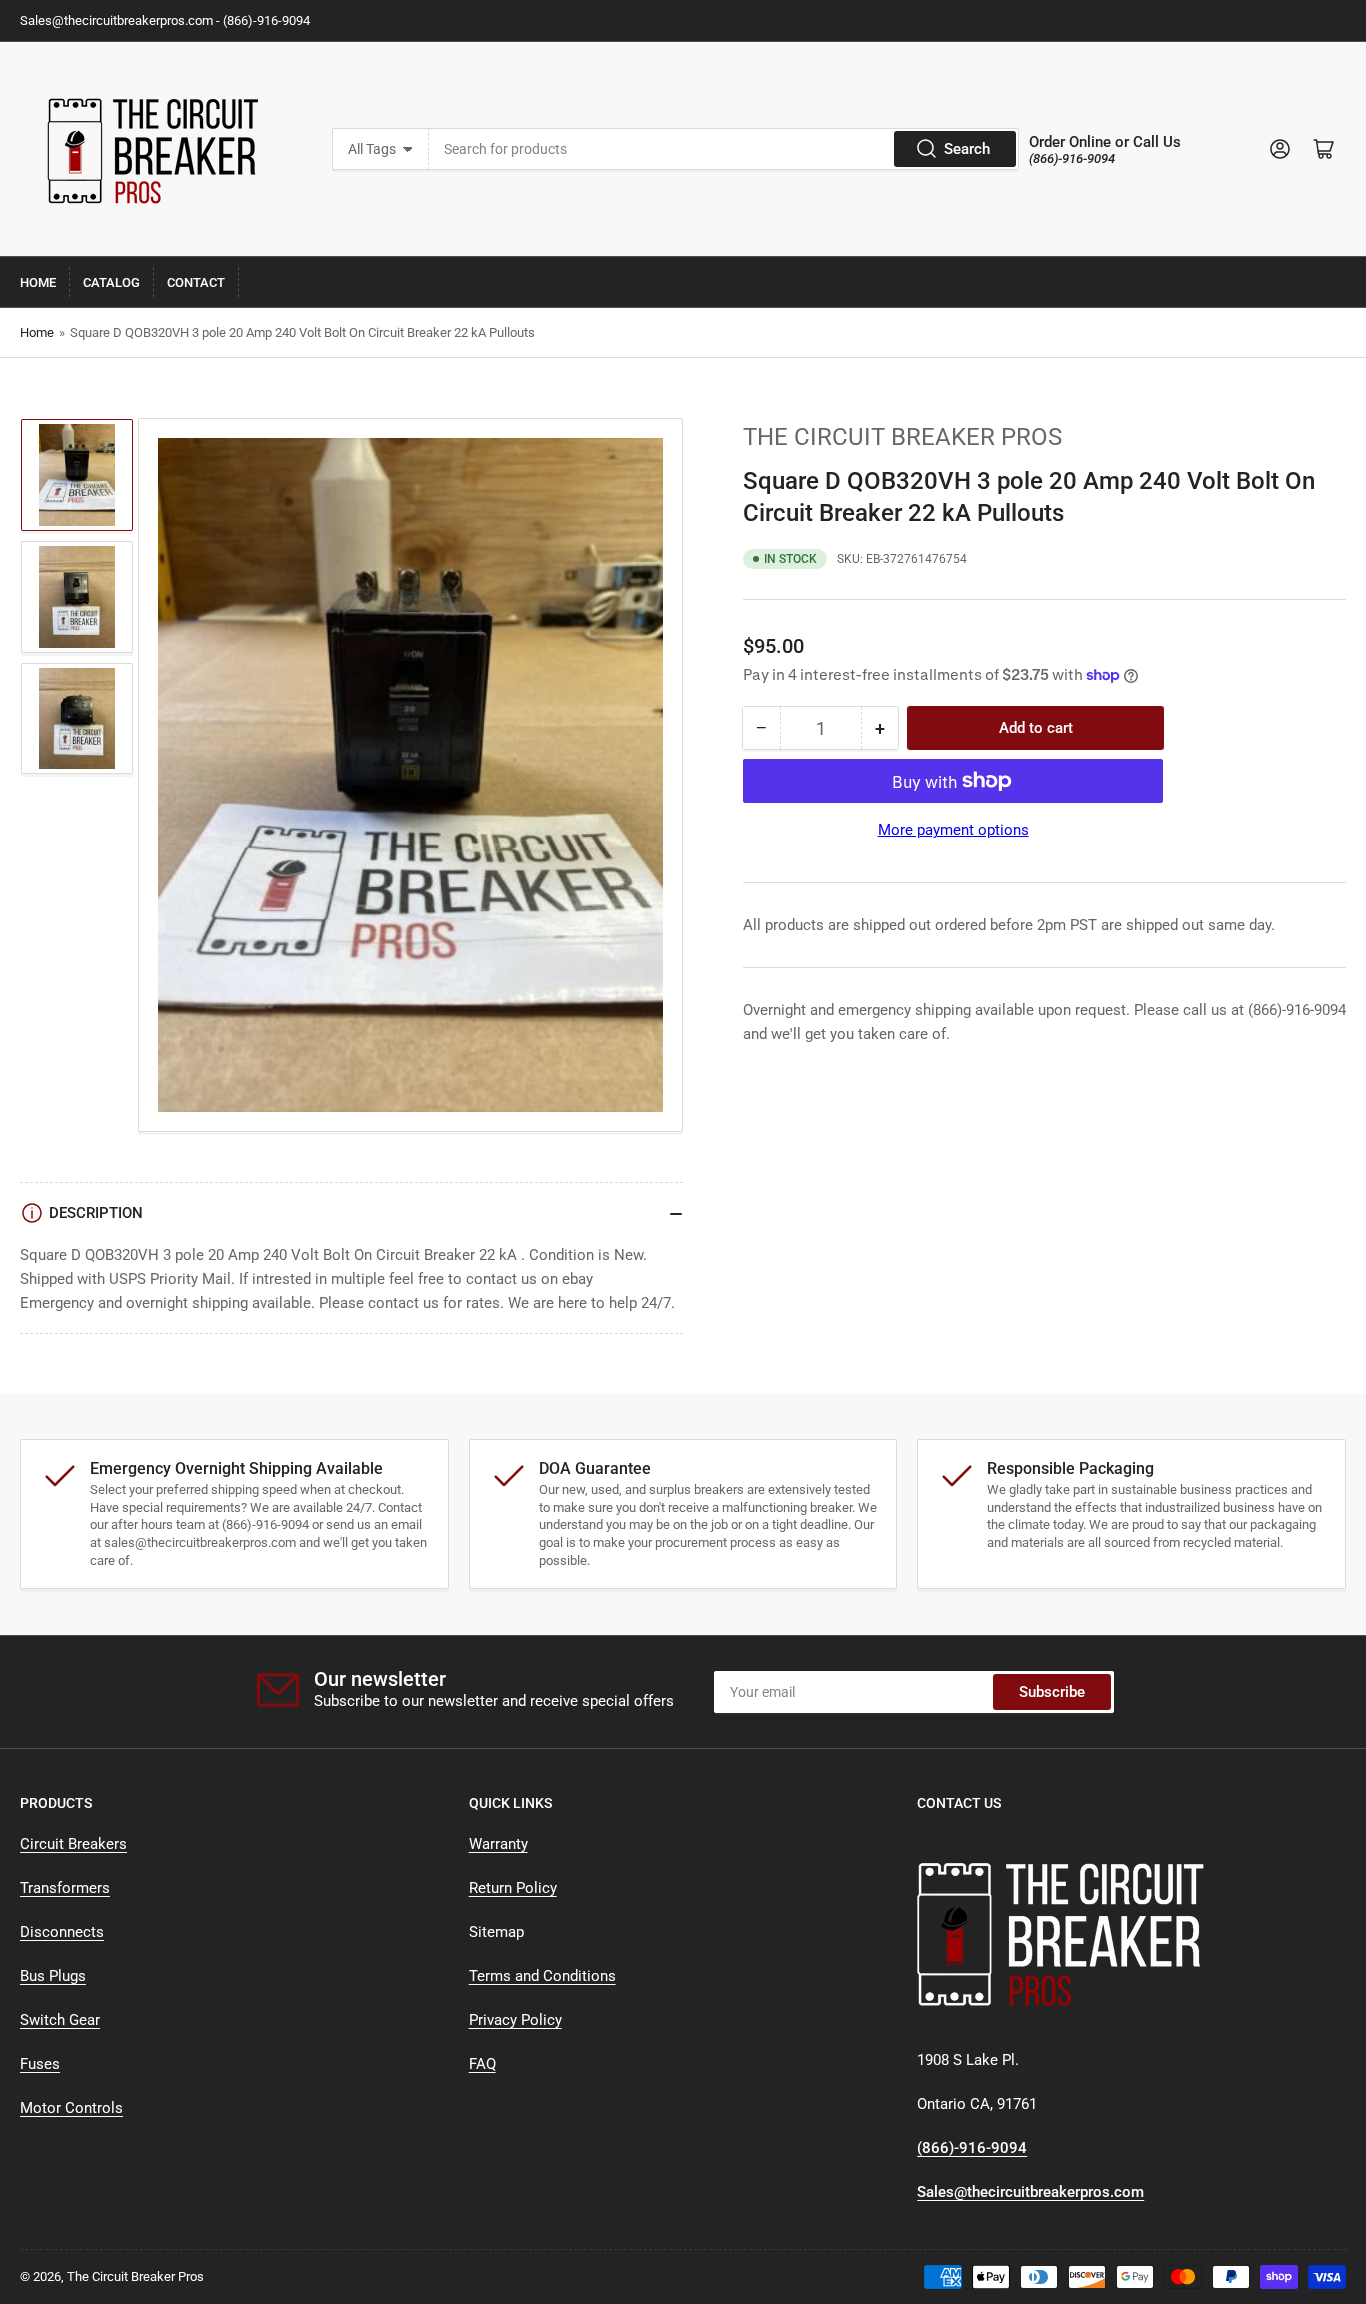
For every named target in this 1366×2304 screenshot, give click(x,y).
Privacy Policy (515, 2020)
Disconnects (62, 1932)
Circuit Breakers (73, 1844)
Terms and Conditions (542, 1976)
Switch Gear (60, 2020)
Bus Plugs (53, 1976)
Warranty (498, 1844)
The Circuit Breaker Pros (902, 437)
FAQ (482, 2064)
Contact (196, 282)
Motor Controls (71, 2108)
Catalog (111, 282)
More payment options (953, 830)
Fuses (40, 2064)
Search (967, 149)
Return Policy (513, 1888)
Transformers (65, 1888)
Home (38, 282)
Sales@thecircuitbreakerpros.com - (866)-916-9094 (165, 20)
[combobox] (724, 149)
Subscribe (1052, 1692)
